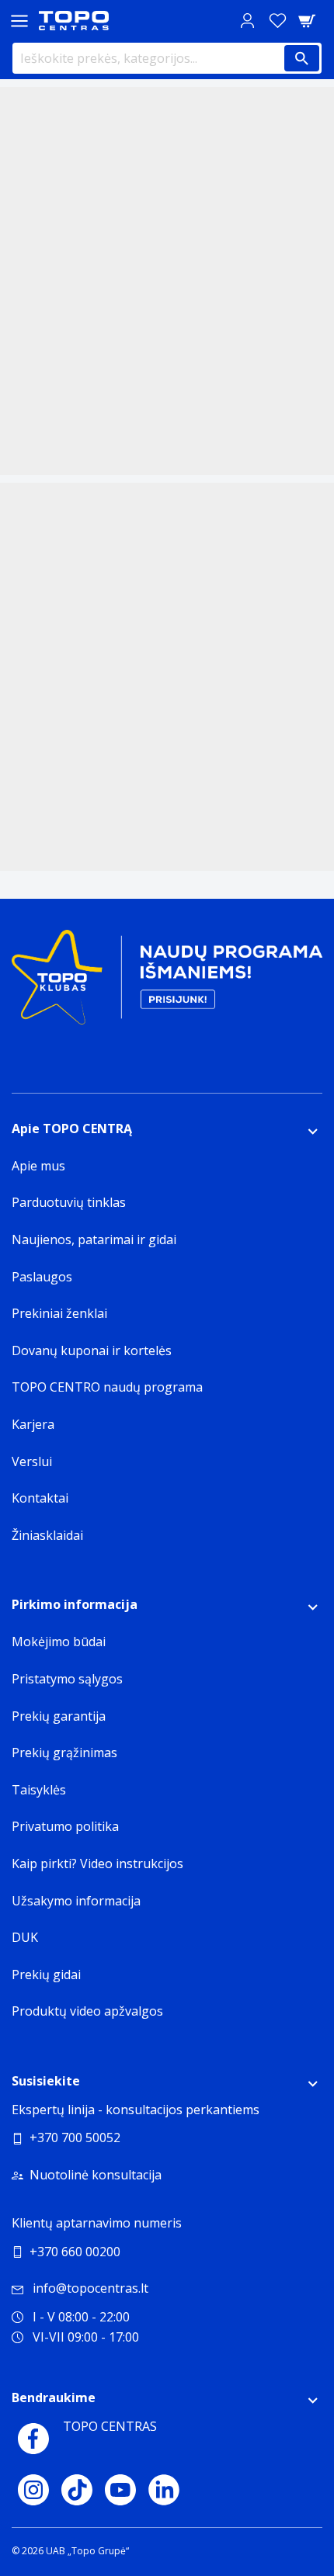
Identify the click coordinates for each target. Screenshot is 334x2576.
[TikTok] (77, 2490)
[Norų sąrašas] (277, 21)
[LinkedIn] (164, 2490)
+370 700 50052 (75, 2137)
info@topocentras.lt (90, 2288)
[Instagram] (33, 2490)
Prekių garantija (59, 1716)
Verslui (32, 1461)
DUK (25, 1937)
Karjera (33, 1424)
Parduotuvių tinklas (69, 1202)
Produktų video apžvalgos (87, 2011)
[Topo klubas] (167, 983)
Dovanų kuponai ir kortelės (92, 1350)
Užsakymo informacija (76, 1901)
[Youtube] (120, 2490)
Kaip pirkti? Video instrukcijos (97, 1864)
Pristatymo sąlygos (67, 1679)
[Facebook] (33, 2439)
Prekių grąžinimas (64, 1753)
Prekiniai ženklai (59, 1313)
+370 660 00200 (75, 2252)
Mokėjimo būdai (59, 1642)
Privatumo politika (65, 1826)
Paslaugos (42, 1277)
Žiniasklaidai (47, 1535)
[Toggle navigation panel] (19, 21)
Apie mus (38, 1166)
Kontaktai (40, 1498)
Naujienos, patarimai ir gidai (94, 1239)
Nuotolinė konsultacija (96, 2175)
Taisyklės (39, 1790)
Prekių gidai (46, 1974)
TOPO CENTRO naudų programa (107, 1387)
